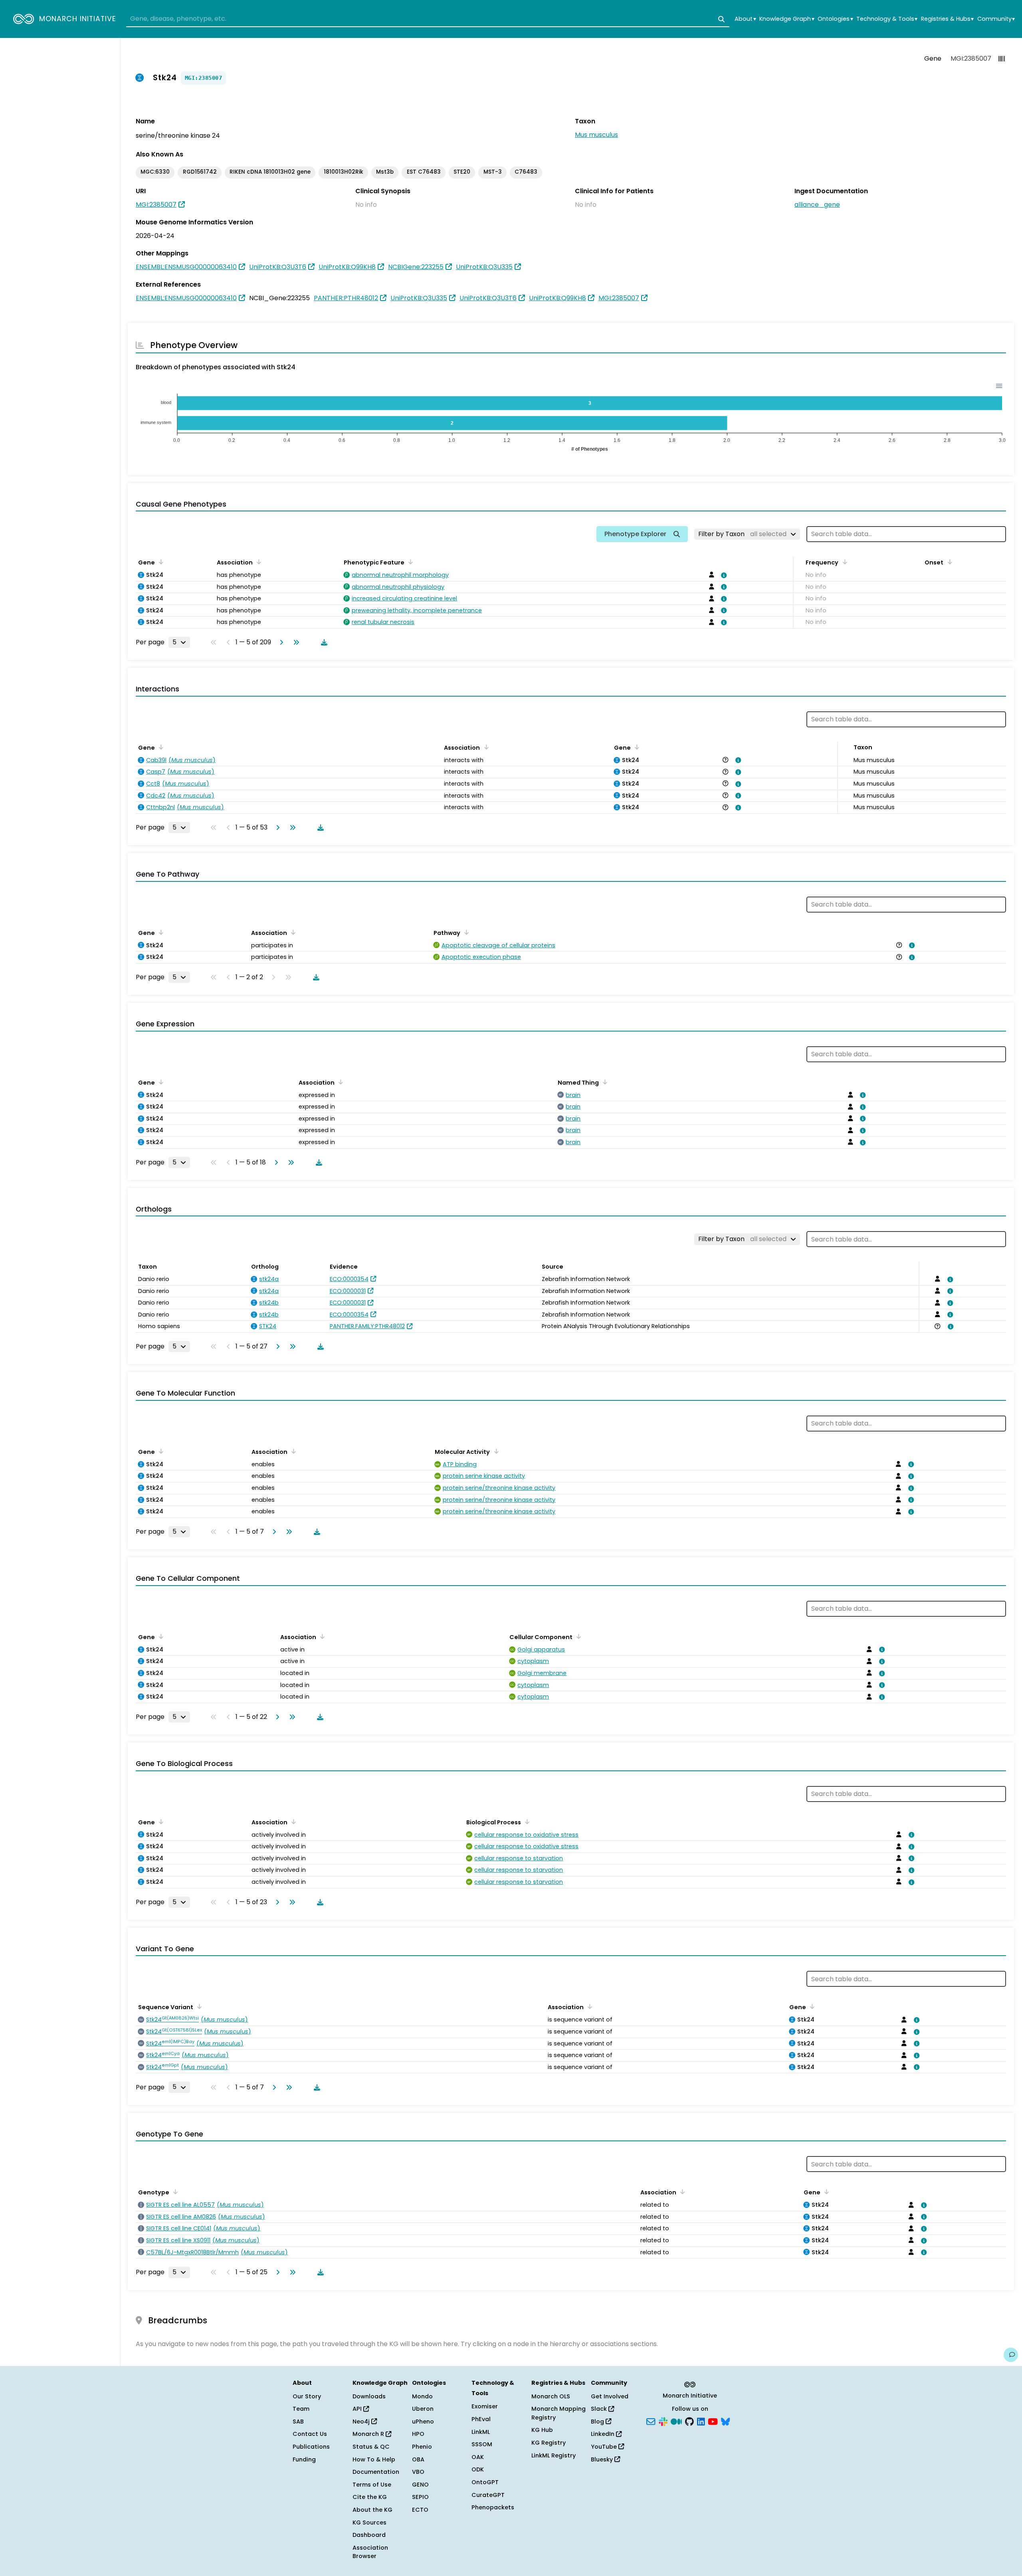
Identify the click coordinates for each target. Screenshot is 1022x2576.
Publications (311, 2447)
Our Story (307, 2396)
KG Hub (542, 2430)
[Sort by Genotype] (174, 2192)
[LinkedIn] (701, 2421)
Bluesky (603, 2459)
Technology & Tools (887, 19)
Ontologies (835, 19)
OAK (478, 2457)
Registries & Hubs (947, 19)
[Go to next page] (280, 642)
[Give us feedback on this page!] (1011, 2355)
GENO (420, 2485)
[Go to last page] (295, 642)
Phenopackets (493, 2507)
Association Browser (370, 2552)
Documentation (376, 2472)
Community (996, 19)
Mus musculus (596, 135)
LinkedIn (603, 2434)
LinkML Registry (554, 2455)
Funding (304, 2459)
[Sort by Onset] (948, 562)
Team (301, 2409)
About (745, 19)
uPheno (423, 2422)
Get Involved (610, 2396)
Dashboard (369, 2535)
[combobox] (428, 19)
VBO (418, 2472)
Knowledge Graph (787, 19)
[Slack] (663, 2421)
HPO (418, 2434)
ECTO (420, 2510)
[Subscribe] (651, 2421)
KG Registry (549, 2443)
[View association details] (723, 575)
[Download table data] (323, 642)
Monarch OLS (551, 2396)
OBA (418, 2459)
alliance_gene (817, 205)
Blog (598, 2422)
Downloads (369, 2396)
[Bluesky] (725, 2421)
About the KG (372, 2510)
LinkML (481, 2432)
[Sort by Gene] (160, 562)
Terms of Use (372, 2485)
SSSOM (482, 2444)
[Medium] (676, 2421)
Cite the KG (370, 2497)
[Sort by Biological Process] (526, 1822)
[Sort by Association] (257, 562)
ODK (478, 2469)
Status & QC (371, 2447)
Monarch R (369, 2434)
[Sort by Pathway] (465, 932)
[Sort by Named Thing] (604, 1082)
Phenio (422, 2447)
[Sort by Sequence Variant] (198, 2006)
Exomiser (485, 2406)
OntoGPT (485, 2482)
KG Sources (369, 2523)
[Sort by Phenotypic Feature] (409, 562)
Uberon (423, 2409)
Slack (600, 2409)
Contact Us (310, 2434)
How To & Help (374, 2459)
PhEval (481, 2419)
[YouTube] (713, 2421)
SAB (298, 2422)
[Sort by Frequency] (843, 562)
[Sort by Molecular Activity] (495, 1451)
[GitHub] (689, 2421)
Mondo (422, 2396)
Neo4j (362, 2422)
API (358, 2409)
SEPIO (420, 2497)
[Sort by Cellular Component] (577, 1636)
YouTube (605, 2447)
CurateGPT (488, 2495)
